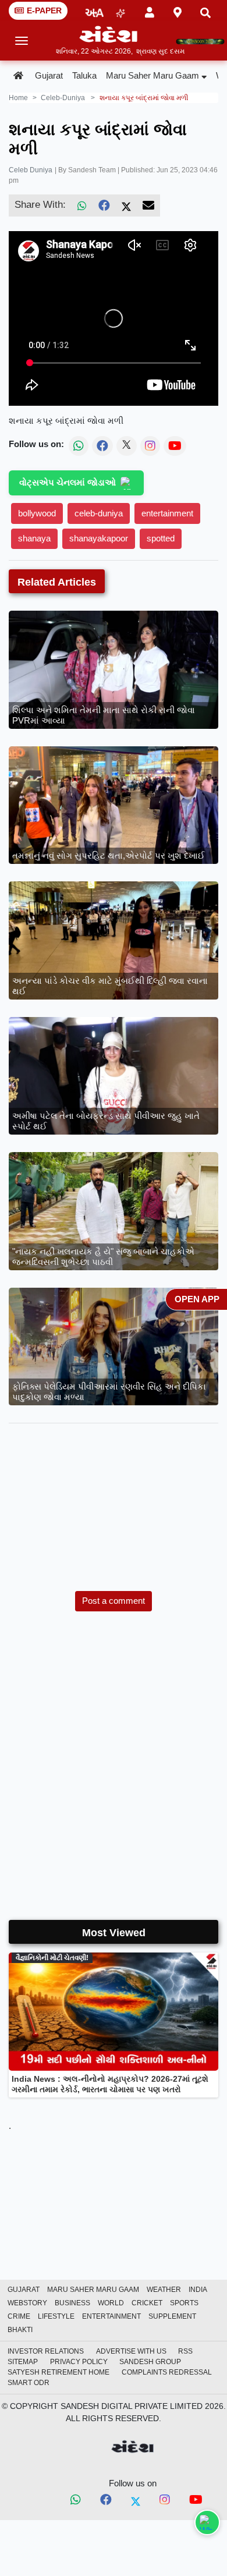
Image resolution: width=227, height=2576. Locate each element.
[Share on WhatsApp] (207, 2522)
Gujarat (49, 75)
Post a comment (114, 1601)
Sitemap (23, 2362)
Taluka (84, 75)
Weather (164, 2290)
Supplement (172, 2316)
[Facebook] (104, 205)
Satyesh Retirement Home (58, 2372)
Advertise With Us (131, 2351)
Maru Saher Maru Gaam (152, 75)
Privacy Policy (79, 2362)
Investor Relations (46, 2351)
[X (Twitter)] (126, 205)
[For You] (120, 11)
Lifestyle (56, 2316)
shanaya (34, 538)
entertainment (167, 513)
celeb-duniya (63, 98)
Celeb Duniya (31, 170)
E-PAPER (44, 10)
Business (72, 2303)
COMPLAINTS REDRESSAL (167, 2372)
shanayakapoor (99, 538)
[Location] (178, 10)
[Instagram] (165, 2500)
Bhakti (20, 2330)
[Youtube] (196, 2501)
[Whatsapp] (76, 2500)
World (111, 2303)
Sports (184, 2303)
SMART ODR (29, 2383)
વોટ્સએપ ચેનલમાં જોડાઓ (68, 482)
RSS (185, 2351)
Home (18, 98)
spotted (161, 538)
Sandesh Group (150, 2362)
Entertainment (111, 2316)
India (198, 2290)
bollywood (37, 513)
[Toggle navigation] (22, 41)
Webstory (27, 2303)
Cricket (147, 2303)
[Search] (205, 11)
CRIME (19, 2316)
